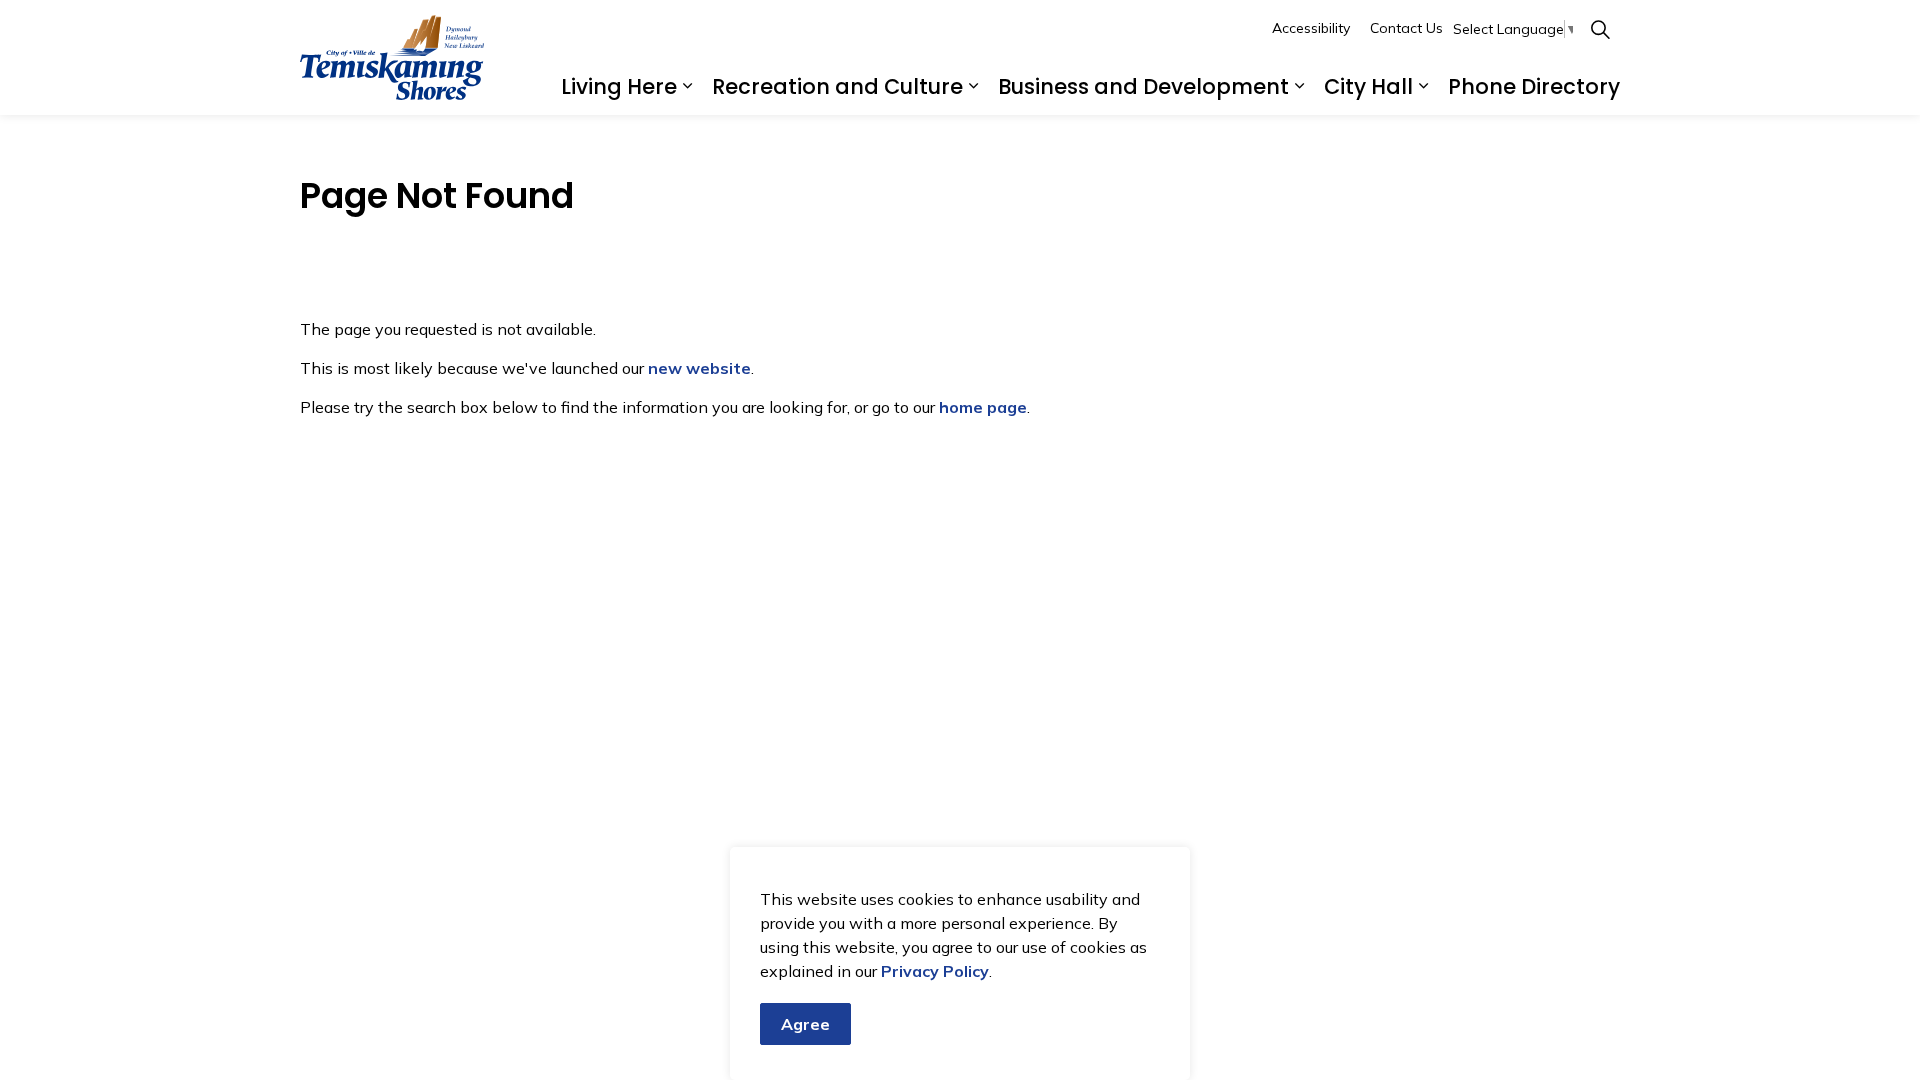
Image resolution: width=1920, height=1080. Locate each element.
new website (699, 368)
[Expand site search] (1600, 29)
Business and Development (1143, 86)
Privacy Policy (935, 971)
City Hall (1368, 86)
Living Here (619, 86)
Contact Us (1406, 28)
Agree (805, 1024)
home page (983, 407)
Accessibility (1311, 28)
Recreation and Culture (837, 86)
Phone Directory (1534, 86)
